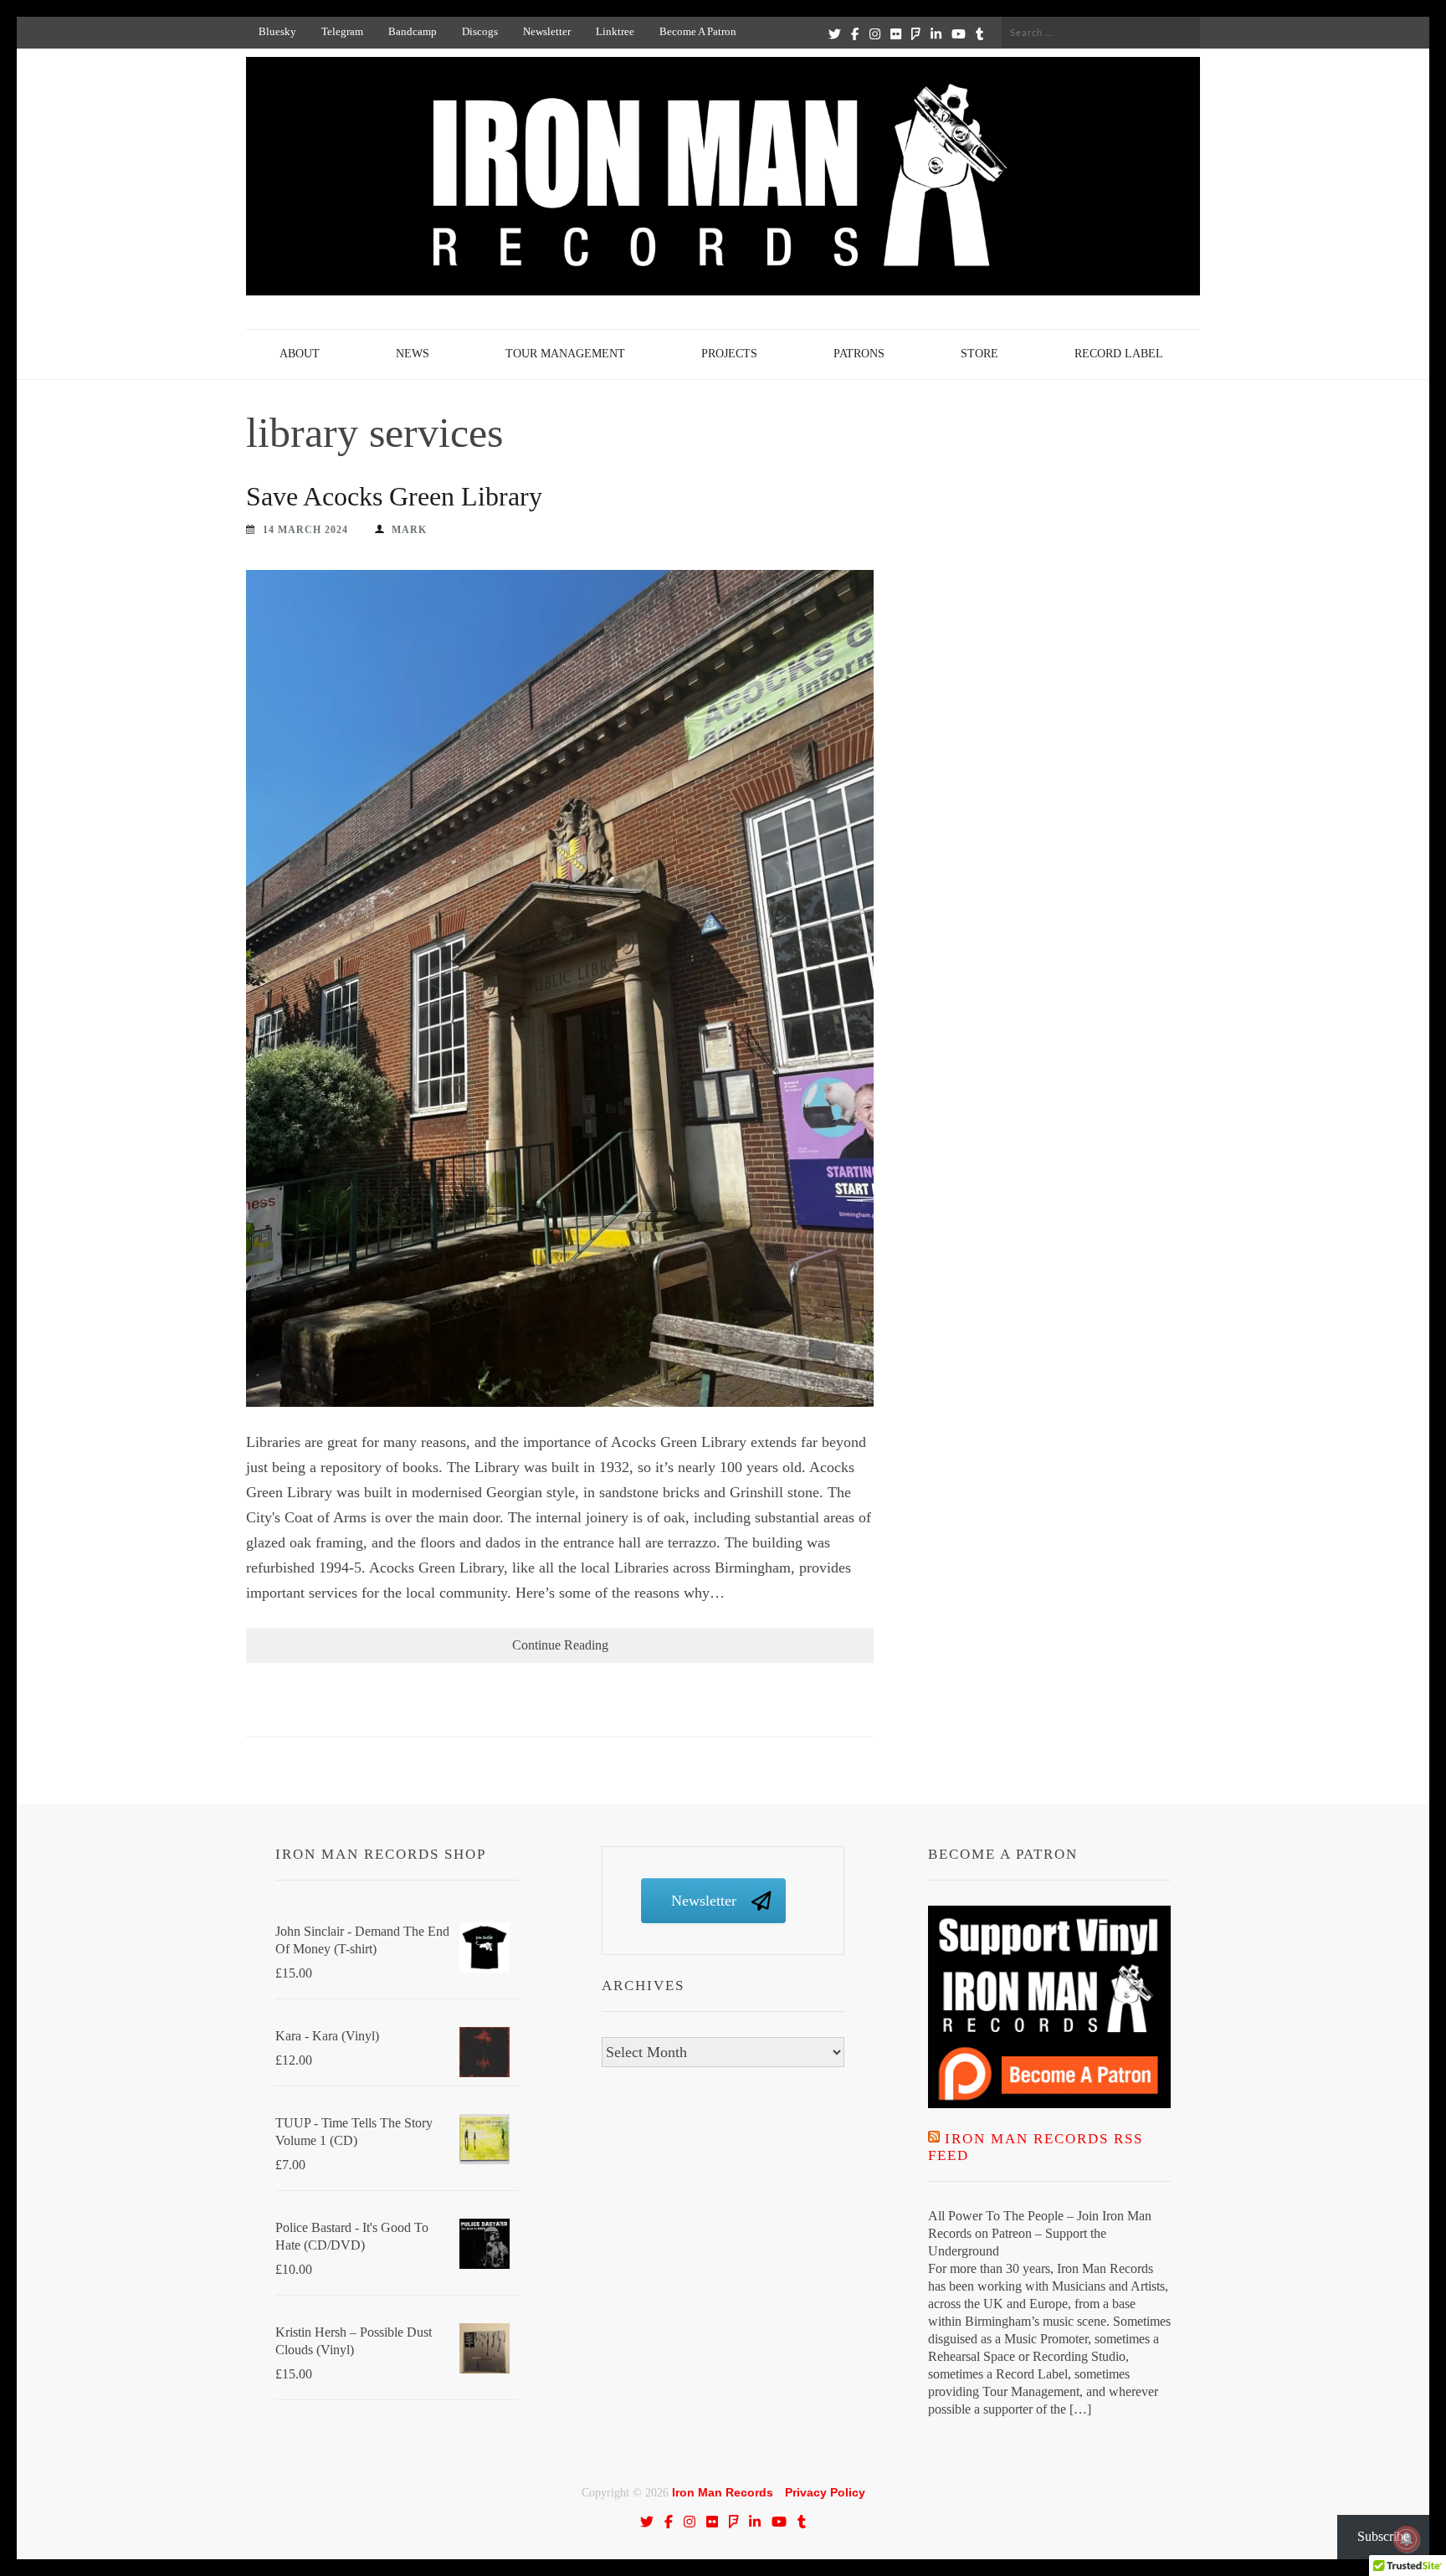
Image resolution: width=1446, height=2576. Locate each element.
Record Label (1119, 354)
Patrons (859, 354)
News (413, 354)
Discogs (480, 31)
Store (979, 354)
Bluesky (277, 31)
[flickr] (896, 33)
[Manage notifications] (1407, 2539)
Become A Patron (698, 31)
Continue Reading (560, 1645)
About (300, 354)
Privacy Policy (825, 2492)
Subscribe (1383, 2536)
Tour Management (565, 354)
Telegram (342, 31)
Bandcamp (413, 31)
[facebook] (855, 33)
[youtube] (959, 33)
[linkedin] (936, 33)
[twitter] (835, 33)
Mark (409, 530)
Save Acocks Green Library (394, 496)
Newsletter (547, 31)
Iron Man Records (723, 2492)
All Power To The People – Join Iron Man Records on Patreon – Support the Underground (1040, 2233)
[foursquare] (916, 33)
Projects (729, 354)
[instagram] (875, 33)
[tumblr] (979, 33)
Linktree (615, 31)
